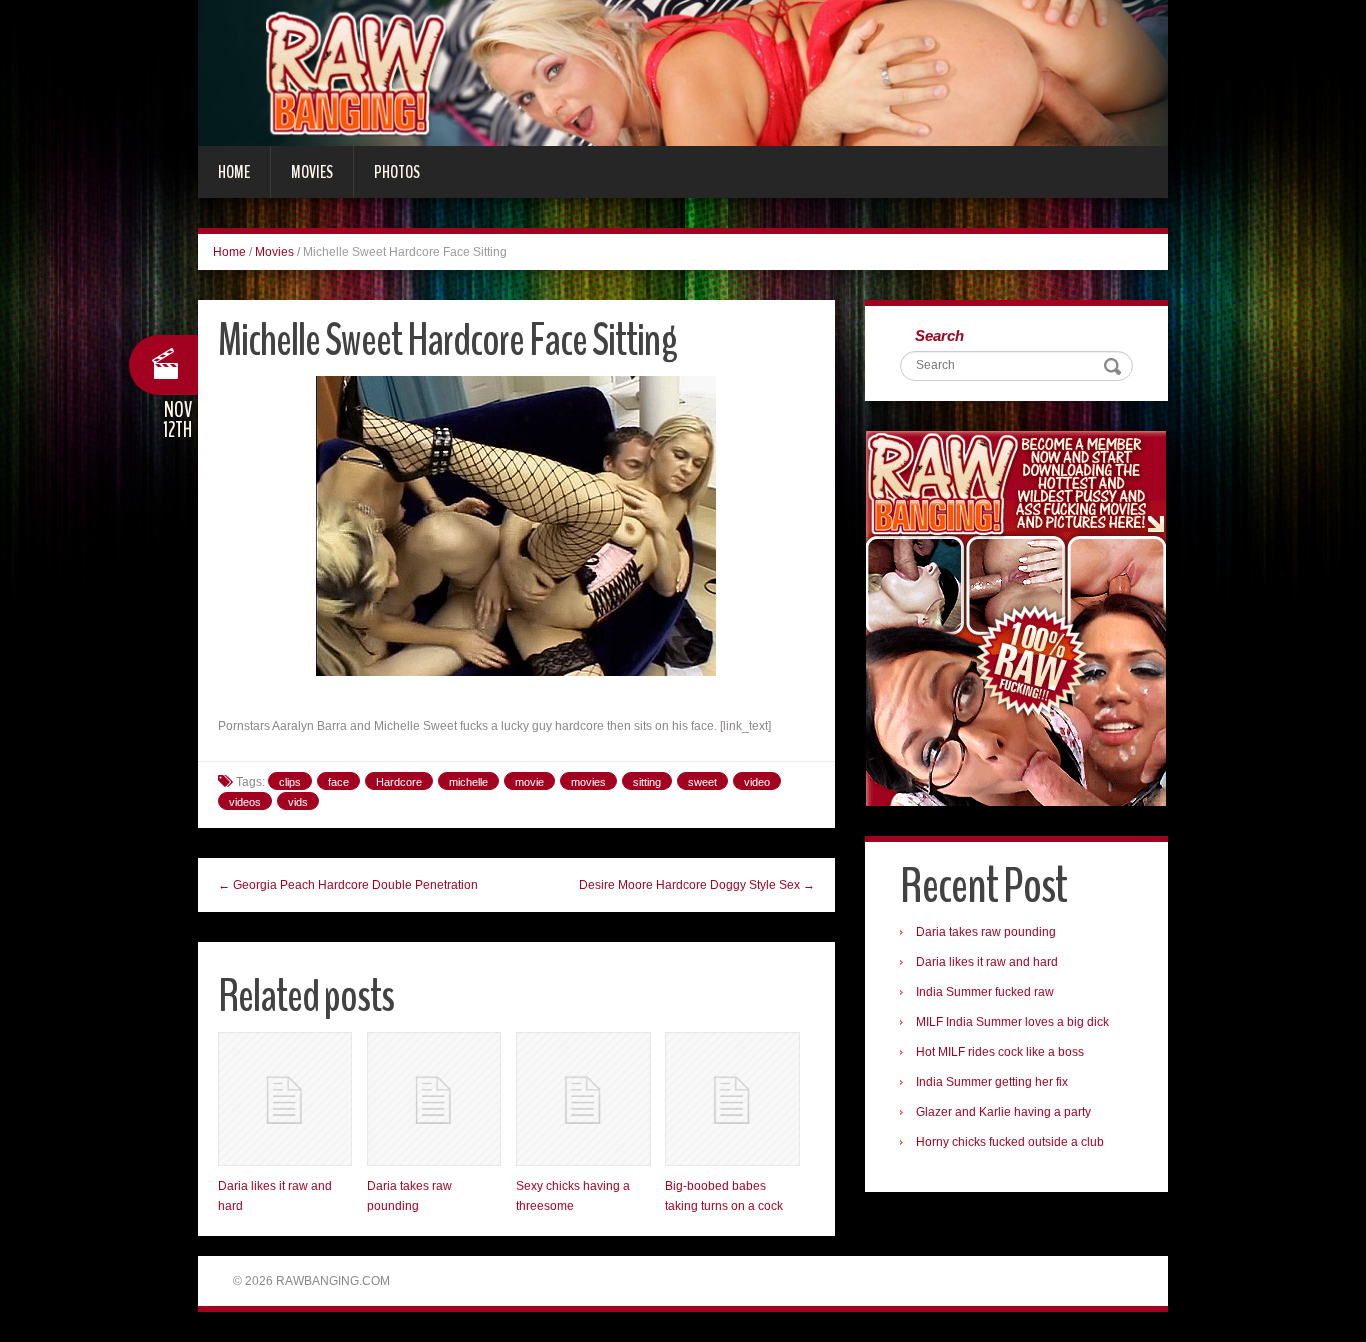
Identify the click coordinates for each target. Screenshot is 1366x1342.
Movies (312, 172)
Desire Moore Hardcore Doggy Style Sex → (697, 885)
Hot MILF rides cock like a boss (1000, 1052)
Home (234, 172)
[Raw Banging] (683, 72)
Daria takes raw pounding (986, 932)
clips (290, 782)
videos (245, 802)
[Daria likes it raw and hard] (285, 1099)
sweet (702, 782)
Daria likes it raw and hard (987, 962)
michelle (468, 782)
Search (939, 335)
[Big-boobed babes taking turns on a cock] (732, 1099)
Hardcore (399, 782)
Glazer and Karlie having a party (1003, 1112)
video (757, 782)
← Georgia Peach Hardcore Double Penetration (348, 885)
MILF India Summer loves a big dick (1012, 1022)
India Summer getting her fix (992, 1082)
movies (588, 782)
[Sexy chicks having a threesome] (583, 1099)
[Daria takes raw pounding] (434, 1099)
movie (529, 782)
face (338, 782)
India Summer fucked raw (985, 992)
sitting (647, 782)
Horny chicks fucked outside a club (1010, 1142)
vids (298, 802)
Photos (397, 172)
